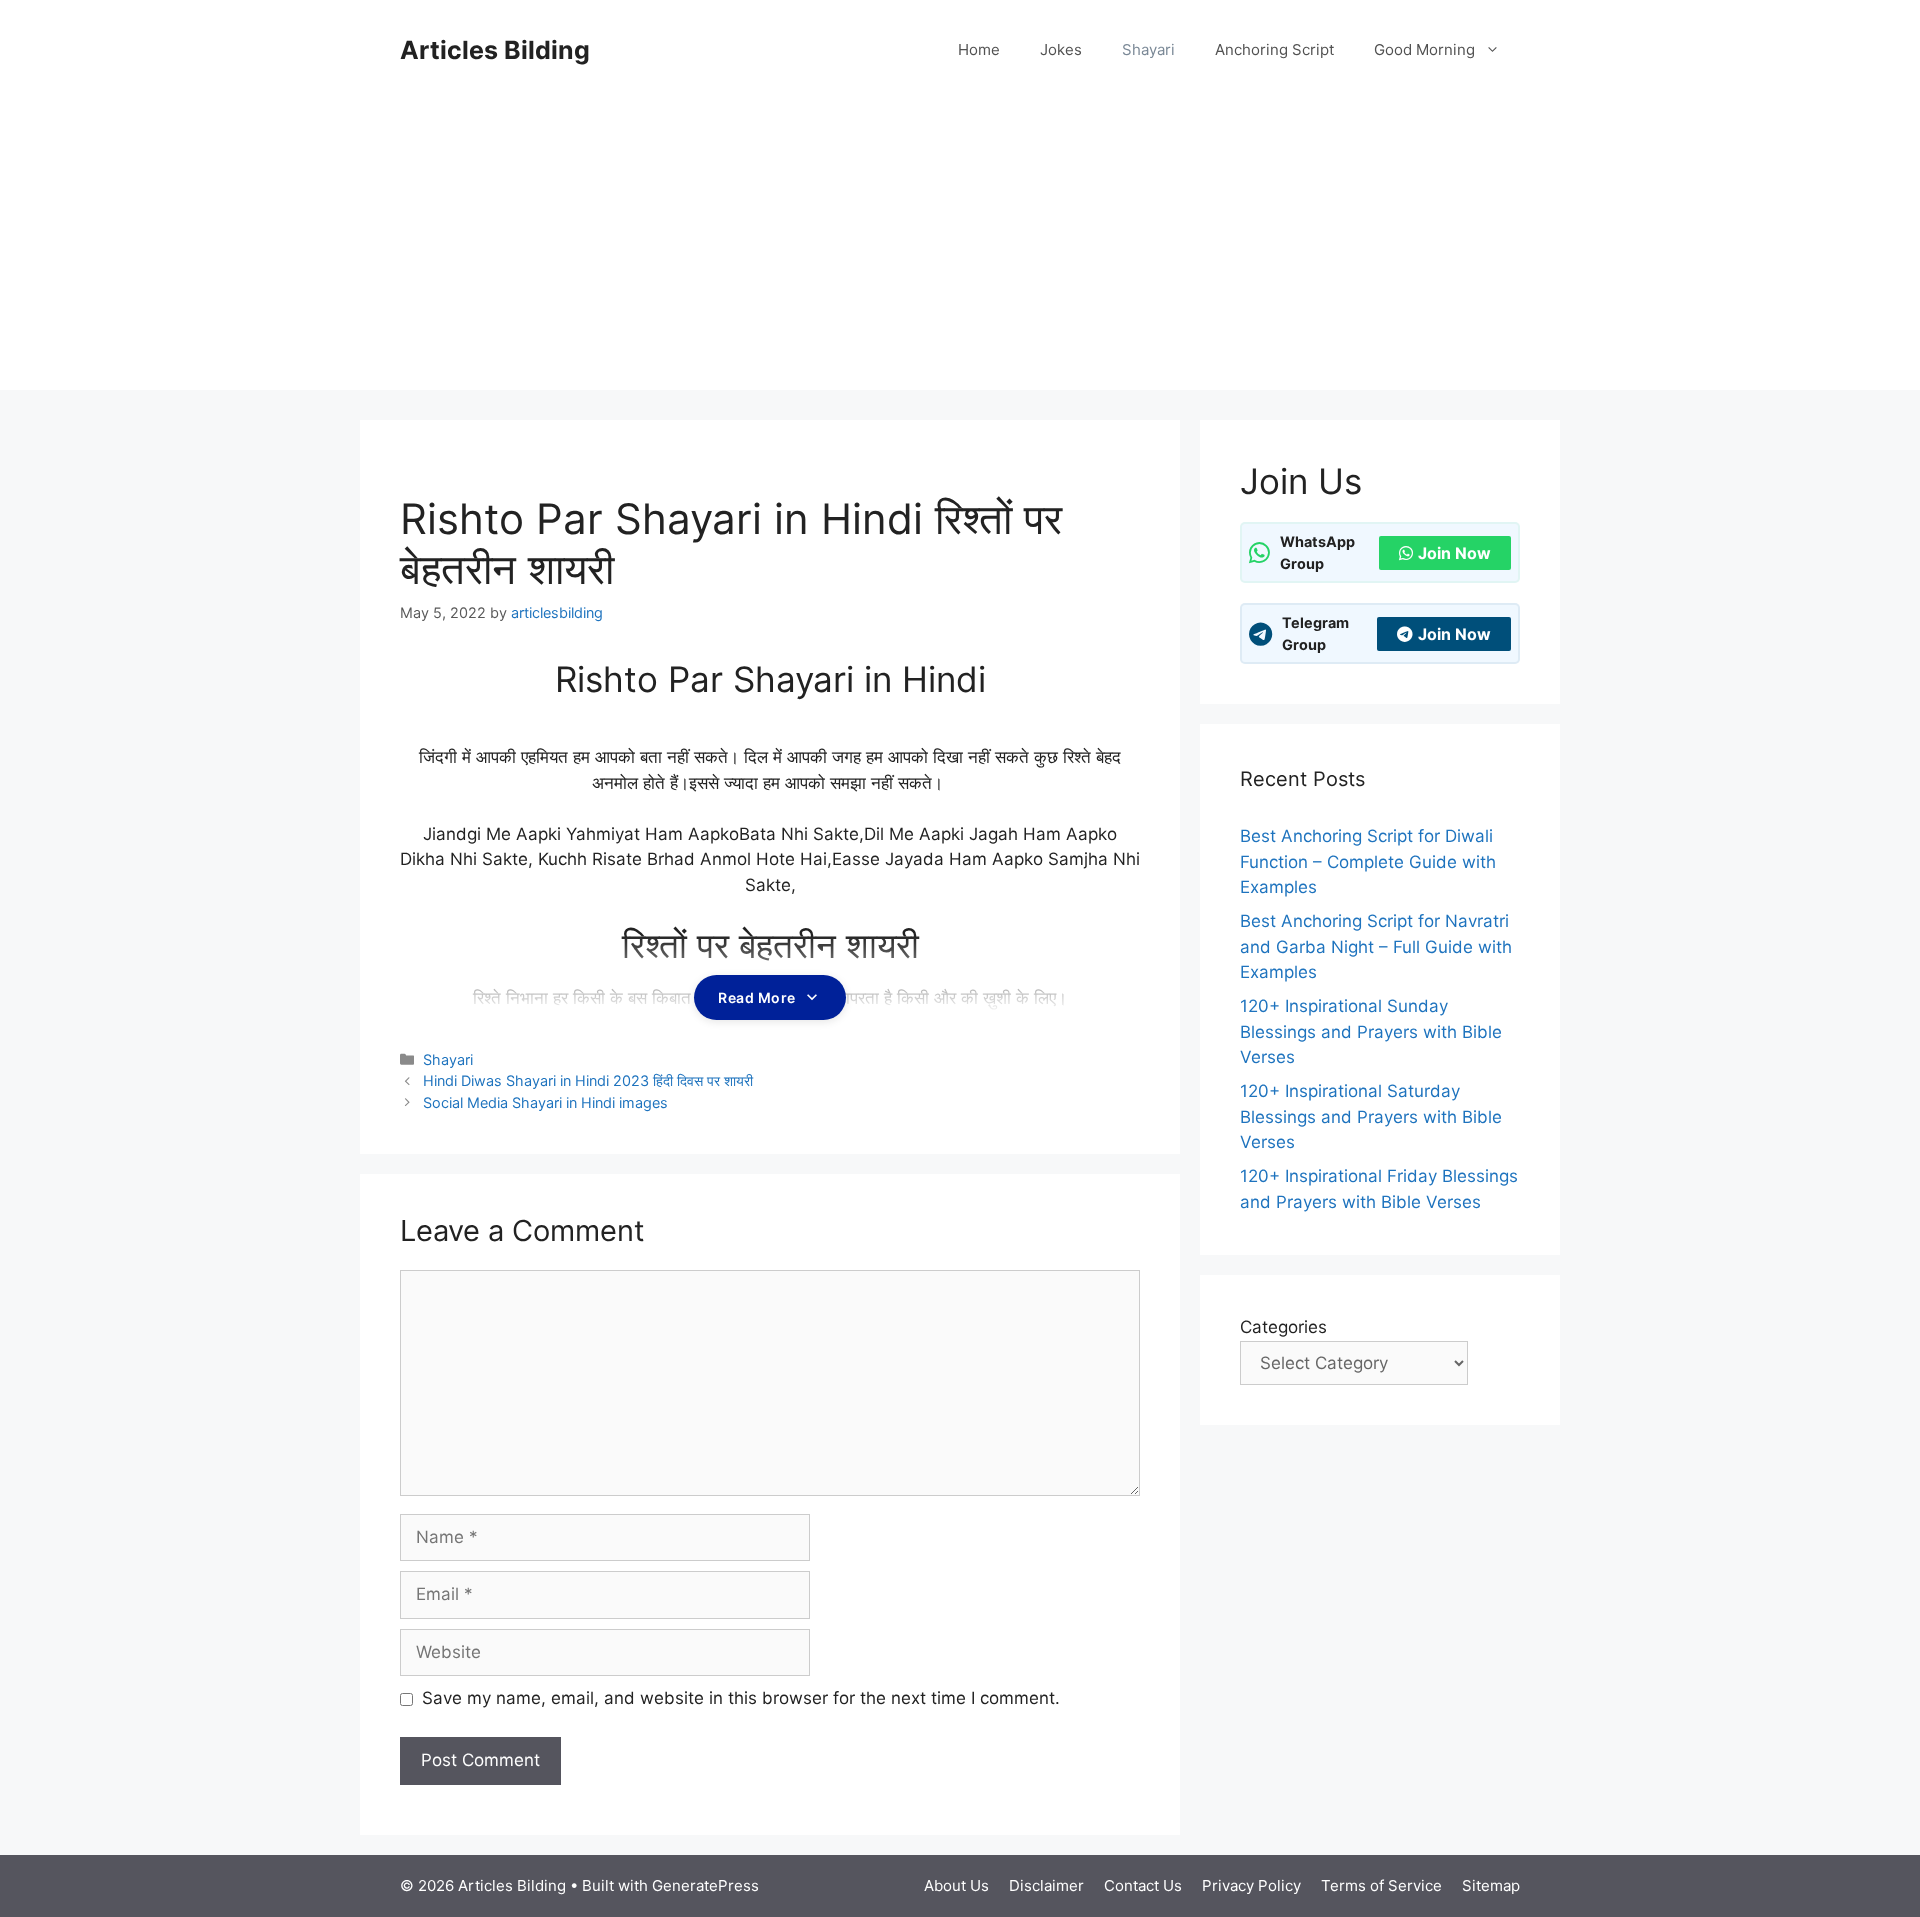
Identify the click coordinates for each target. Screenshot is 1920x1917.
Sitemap (1491, 1885)
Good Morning (1424, 49)
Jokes (1061, 49)
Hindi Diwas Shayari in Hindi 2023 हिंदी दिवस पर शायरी (588, 1080)
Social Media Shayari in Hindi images (545, 1102)
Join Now (1454, 553)
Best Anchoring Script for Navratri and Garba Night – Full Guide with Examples (1376, 946)
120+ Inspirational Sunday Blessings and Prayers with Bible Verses (1371, 1031)
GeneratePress (705, 1885)
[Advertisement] (960, 250)
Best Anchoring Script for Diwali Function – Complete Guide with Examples (1368, 861)
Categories (1283, 1327)
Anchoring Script (1274, 49)
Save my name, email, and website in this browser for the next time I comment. (741, 1698)
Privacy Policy (1251, 1885)
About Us (956, 1885)
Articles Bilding (495, 50)
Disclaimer (1046, 1885)
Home (979, 49)
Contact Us (1143, 1885)
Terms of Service (1381, 1885)
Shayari (1148, 49)
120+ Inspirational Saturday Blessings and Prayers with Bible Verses (1371, 1116)
